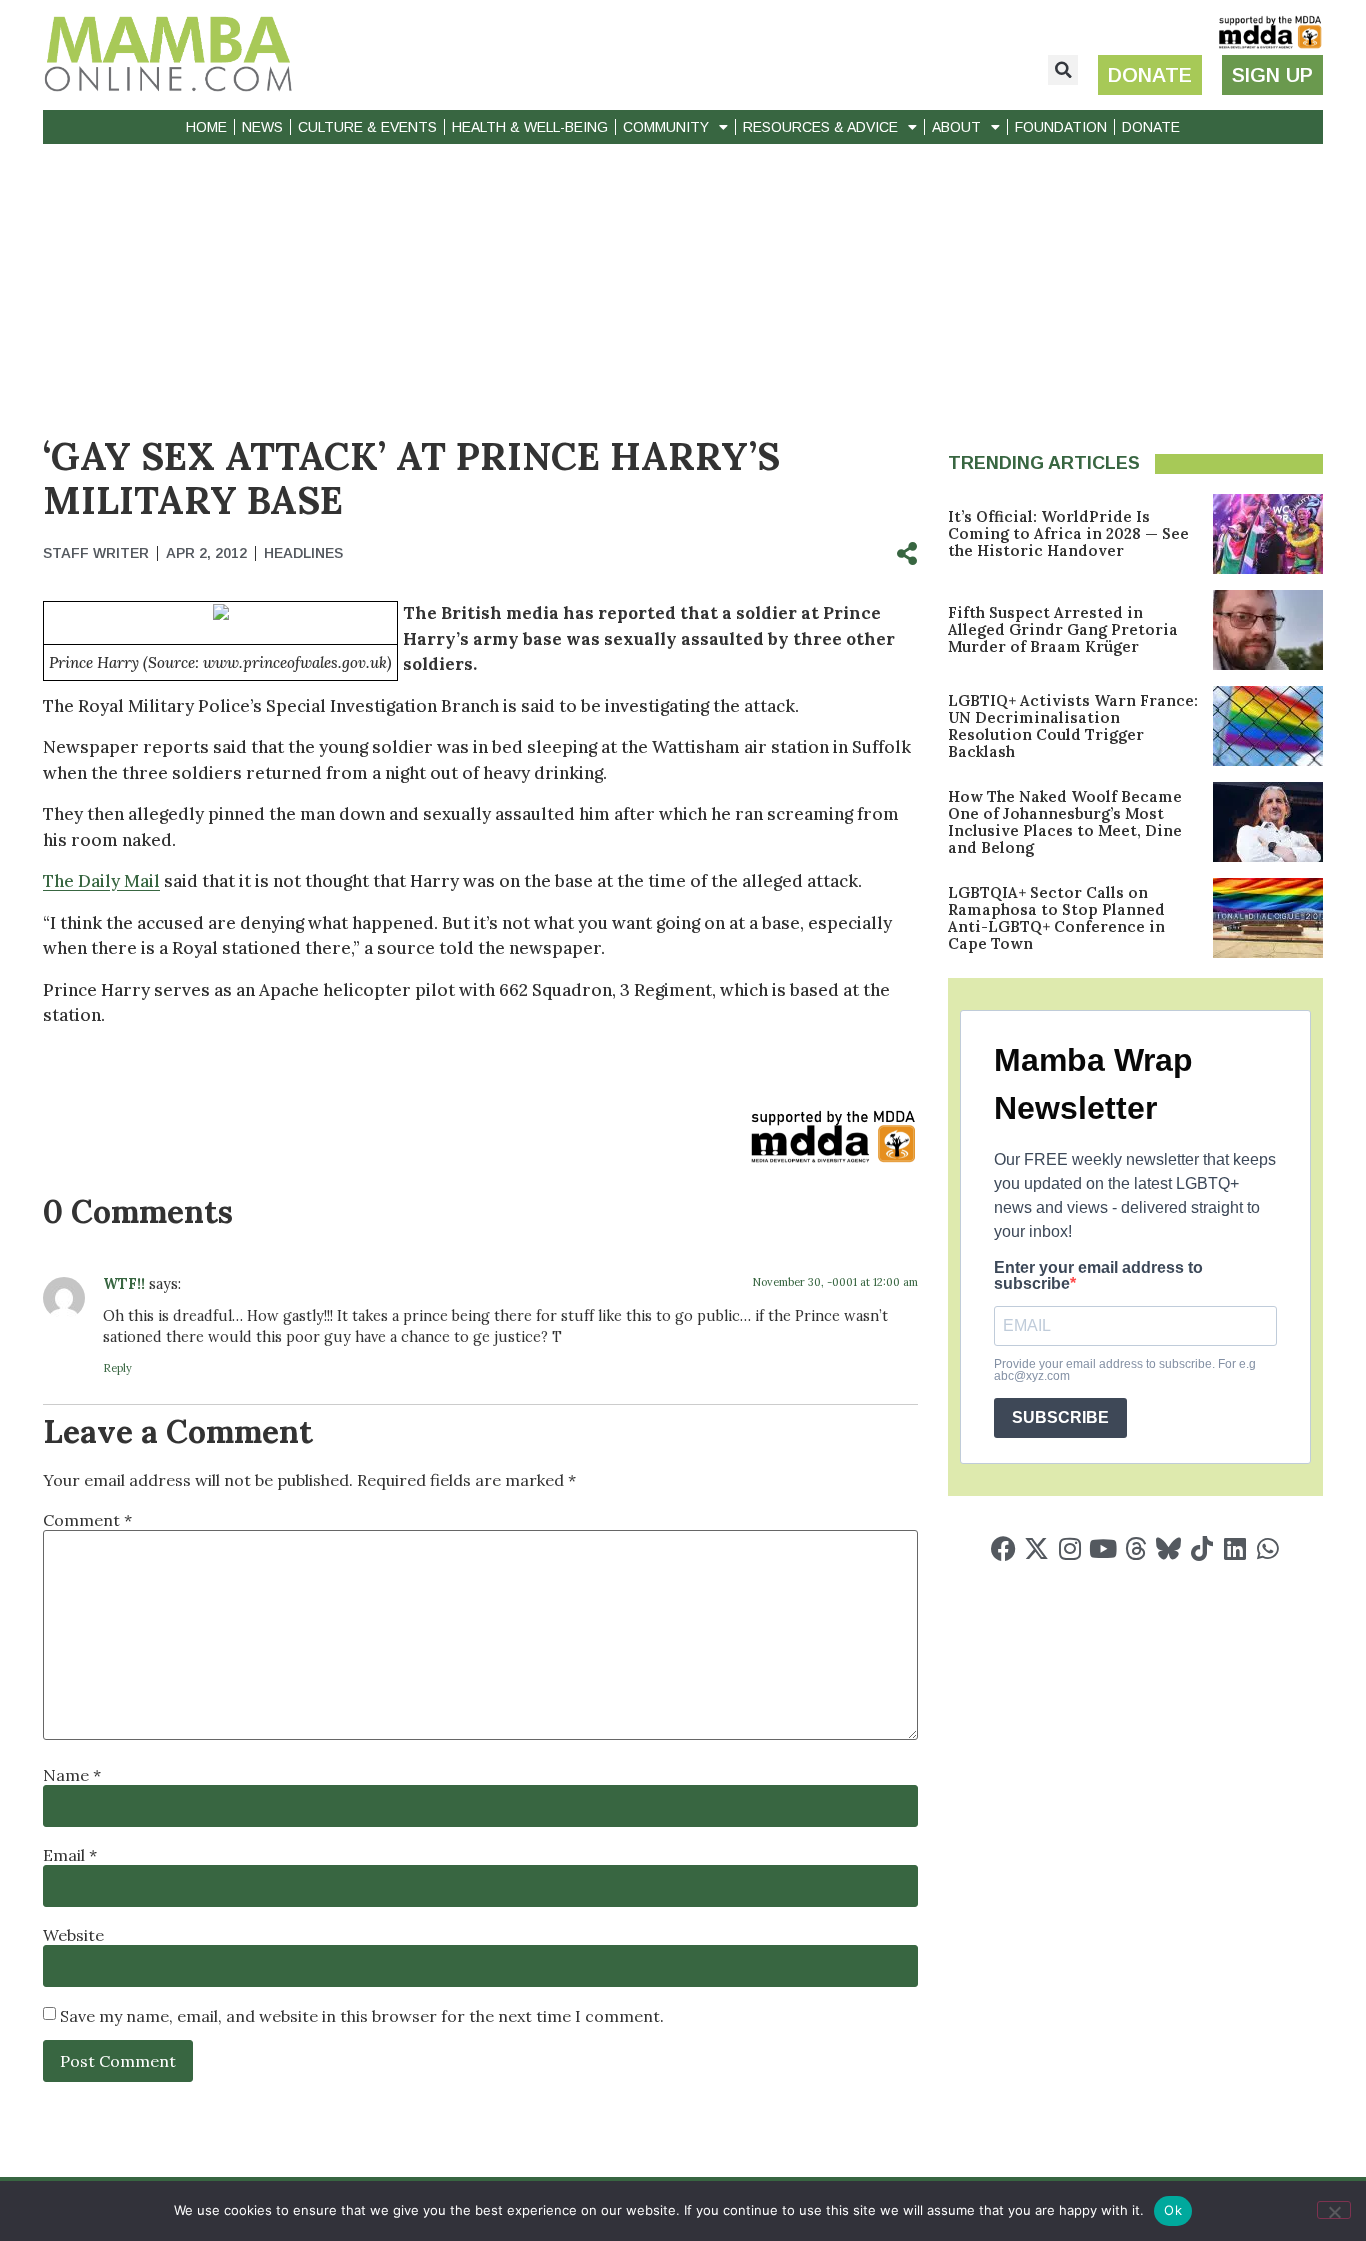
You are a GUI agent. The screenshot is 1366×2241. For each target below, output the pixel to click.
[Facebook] (1003, 1548)
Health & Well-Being (530, 127)
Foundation (1061, 127)
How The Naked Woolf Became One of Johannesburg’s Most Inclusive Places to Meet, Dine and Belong (1065, 822)
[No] (1334, 2210)
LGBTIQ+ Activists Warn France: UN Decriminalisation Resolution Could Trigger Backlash (1073, 726)
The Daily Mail (101, 881)
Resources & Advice (820, 127)
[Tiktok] (1201, 1548)
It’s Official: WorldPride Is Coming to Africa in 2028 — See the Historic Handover (1068, 533)
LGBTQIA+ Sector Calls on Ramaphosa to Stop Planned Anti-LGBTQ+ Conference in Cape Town (1056, 918)
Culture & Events (367, 127)
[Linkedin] (1234, 1548)
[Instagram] (1069, 1548)
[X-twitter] (1036, 1548)
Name (72, 1775)
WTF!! (124, 1284)
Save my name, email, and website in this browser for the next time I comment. (362, 2016)
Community (666, 127)
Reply (117, 1368)
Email (70, 1855)
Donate (1151, 127)
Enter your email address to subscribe (1098, 1276)
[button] (1063, 70)
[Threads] (1135, 1548)
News (262, 127)
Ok (1173, 2210)
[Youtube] (1102, 1548)
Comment (87, 1520)
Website (73, 1935)
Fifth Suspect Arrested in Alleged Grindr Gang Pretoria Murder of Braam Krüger (1063, 629)
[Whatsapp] (1267, 1548)
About (956, 127)
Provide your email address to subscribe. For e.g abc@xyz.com (1125, 1370)
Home (206, 127)
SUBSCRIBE (1060, 1417)
